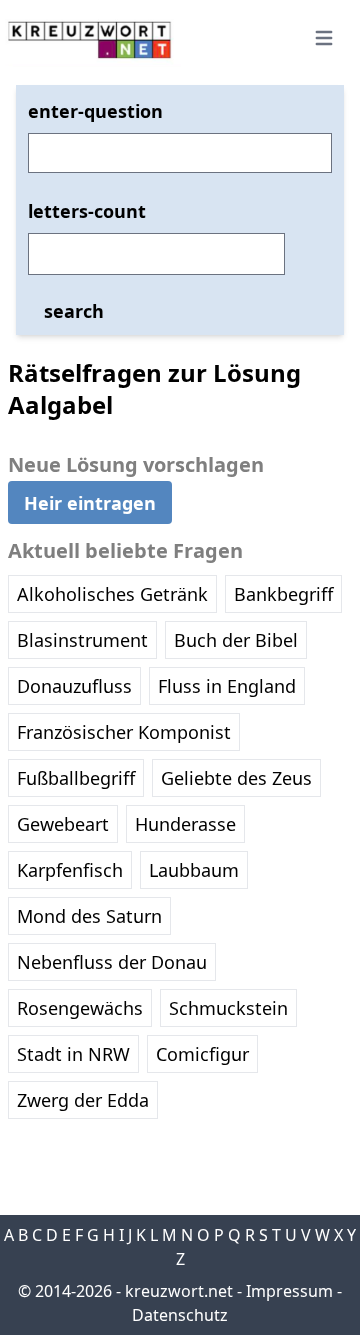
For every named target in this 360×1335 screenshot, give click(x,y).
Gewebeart (63, 824)
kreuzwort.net (179, 1291)
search (74, 311)
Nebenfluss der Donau (112, 962)
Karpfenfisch (70, 870)
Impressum (289, 1291)
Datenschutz (180, 1315)
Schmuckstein (228, 1008)
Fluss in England (227, 686)
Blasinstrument (82, 640)
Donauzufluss (74, 686)
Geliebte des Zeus (236, 778)
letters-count (87, 211)
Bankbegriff (283, 594)
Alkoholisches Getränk (112, 594)
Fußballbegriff (76, 778)
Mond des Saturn (89, 916)
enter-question (95, 111)
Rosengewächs (80, 1008)
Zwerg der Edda (83, 1100)
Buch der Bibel (236, 640)
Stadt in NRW (73, 1054)
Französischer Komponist (124, 732)
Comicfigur (202, 1054)
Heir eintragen (90, 503)
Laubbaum (194, 870)
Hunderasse (185, 824)
